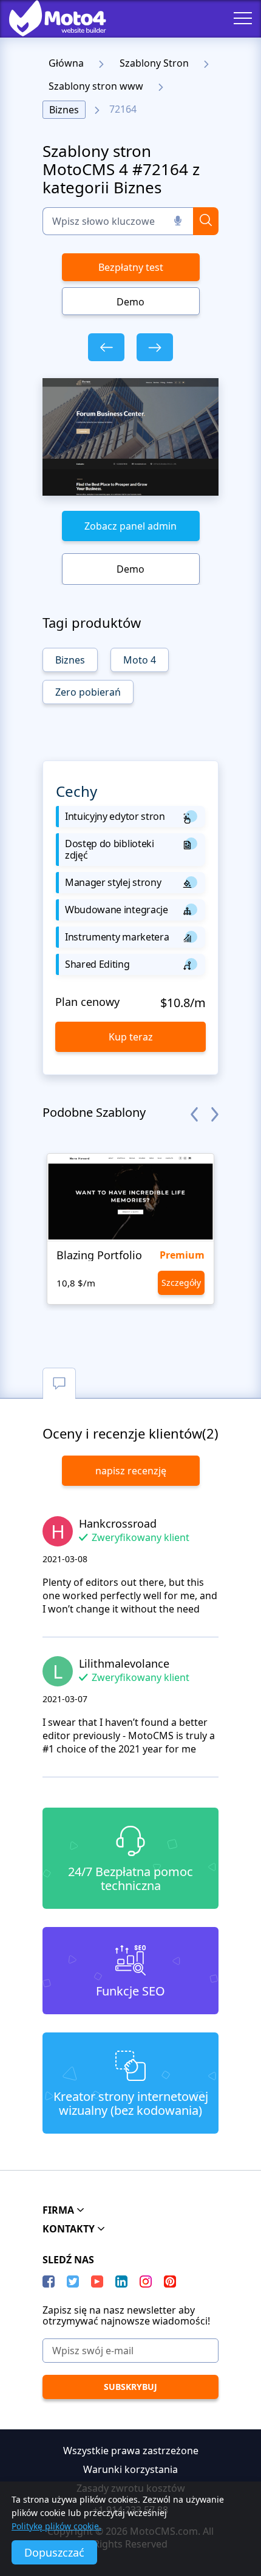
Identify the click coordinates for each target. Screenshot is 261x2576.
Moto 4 (140, 660)
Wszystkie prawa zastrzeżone (131, 2451)
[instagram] (146, 2281)
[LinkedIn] (121, 2281)
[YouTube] (97, 2281)
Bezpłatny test (131, 267)
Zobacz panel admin (130, 526)
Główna (66, 63)
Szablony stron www (96, 86)
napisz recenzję (131, 1471)
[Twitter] (73, 2281)
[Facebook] (49, 2281)
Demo (130, 302)
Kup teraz (131, 1037)
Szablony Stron (154, 63)
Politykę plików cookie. (56, 2526)
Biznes (64, 110)
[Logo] (49, 18)
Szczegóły (181, 1283)
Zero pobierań (88, 692)
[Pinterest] (170, 2281)
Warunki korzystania (130, 2469)
